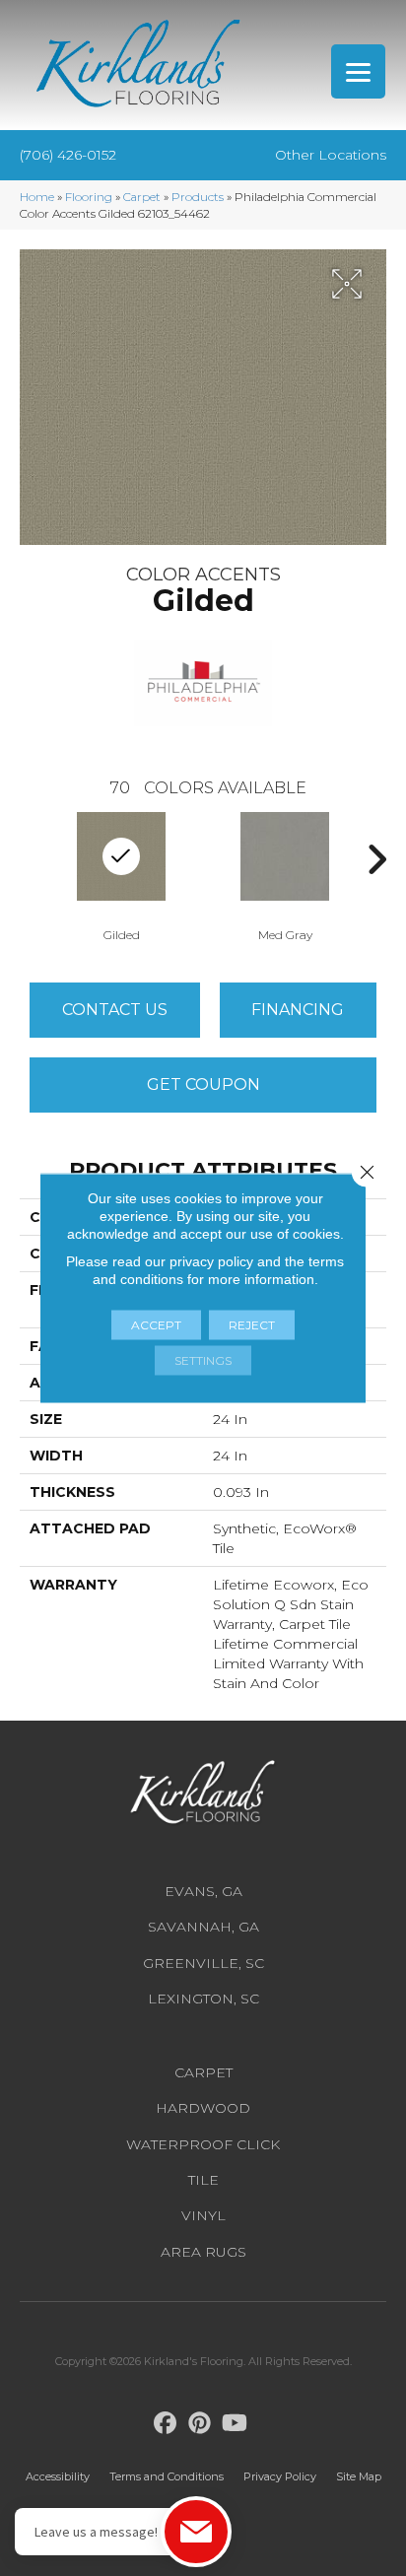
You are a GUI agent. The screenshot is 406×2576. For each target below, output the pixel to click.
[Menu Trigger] (358, 71)
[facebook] (166, 2424)
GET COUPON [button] (203, 1085)
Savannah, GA (203, 1927)
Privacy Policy (280, 2476)
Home (37, 197)
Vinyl (203, 2215)
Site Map (359, 2476)
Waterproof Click (203, 2144)
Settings (203, 1360)
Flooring (89, 197)
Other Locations (331, 155)
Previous (30, 859)
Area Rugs (203, 2252)
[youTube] (235, 2424)
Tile (203, 2180)
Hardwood (203, 2108)
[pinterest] (201, 2424)
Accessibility (58, 2476)
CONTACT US (115, 1010)
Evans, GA (203, 1891)
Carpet (142, 197)
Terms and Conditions (167, 2476)
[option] (285, 875)
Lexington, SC (203, 1999)
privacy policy (211, 1261)
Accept (156, 1325)
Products (198, 197)
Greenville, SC (203, 1963)
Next (376, 859)
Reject (252, 1325)
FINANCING (298, 1010)
